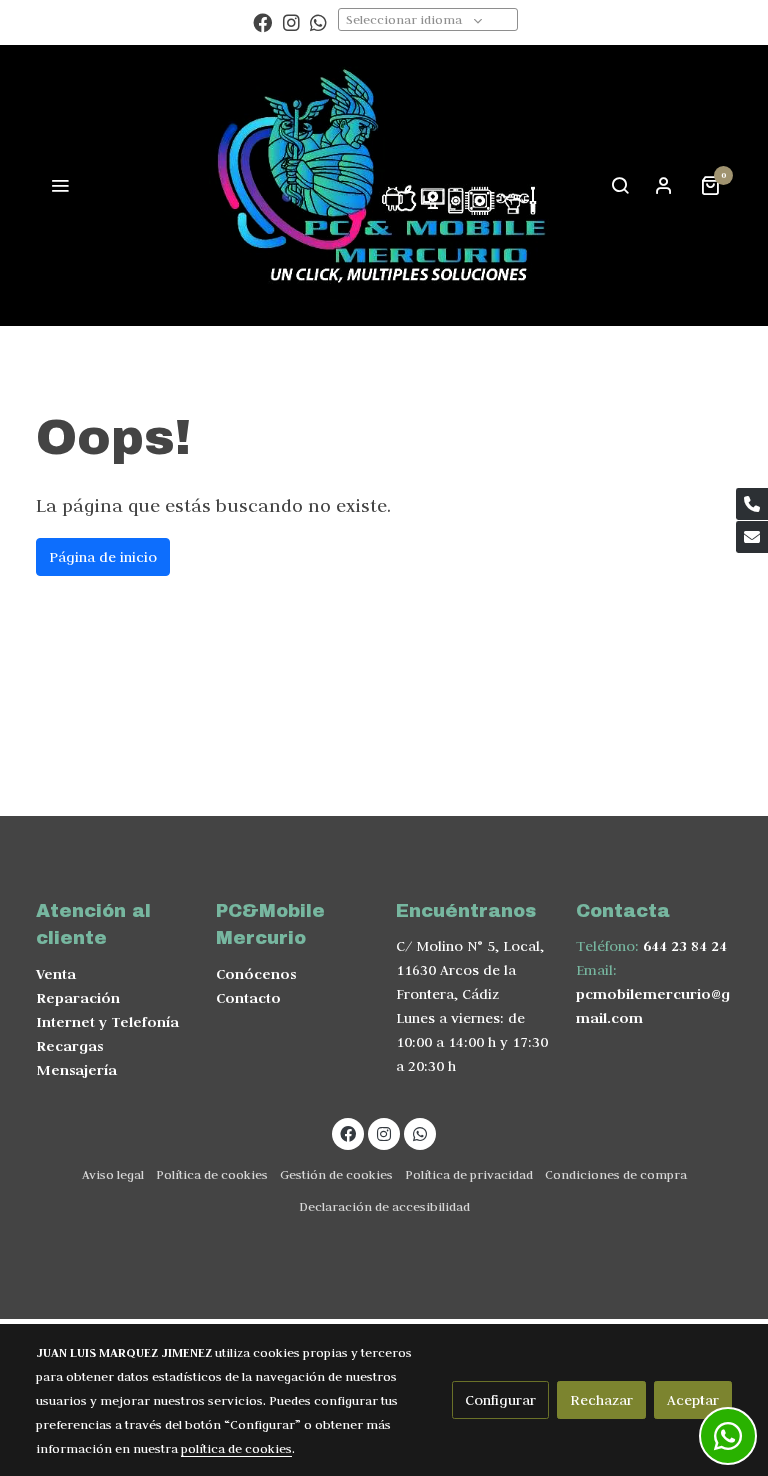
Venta (56, 973)
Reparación (78, 997)
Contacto (248, 997)
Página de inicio (103, 557)
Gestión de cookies (336, 1174)
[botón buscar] (620, 185)
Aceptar (693, 1400)
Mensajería (76, 1069)
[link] (384, 185)
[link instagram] (291, 21)
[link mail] (752, 537)
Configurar (500, 1400)
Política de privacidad (469, 1174)
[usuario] (664, 185)
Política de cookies (212, 1174)
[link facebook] (262, 21)
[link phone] (752, 504)
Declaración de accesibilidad (384, 1206)
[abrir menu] (60, 185)
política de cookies (236, 1448)
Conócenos (256, 973)
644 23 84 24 (685, 945)
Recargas (69, 1045)
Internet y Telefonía (107, 1021)
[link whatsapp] (318, 21)
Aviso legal (113, 1174)
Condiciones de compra (616, 1174)
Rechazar (601, 1400)
